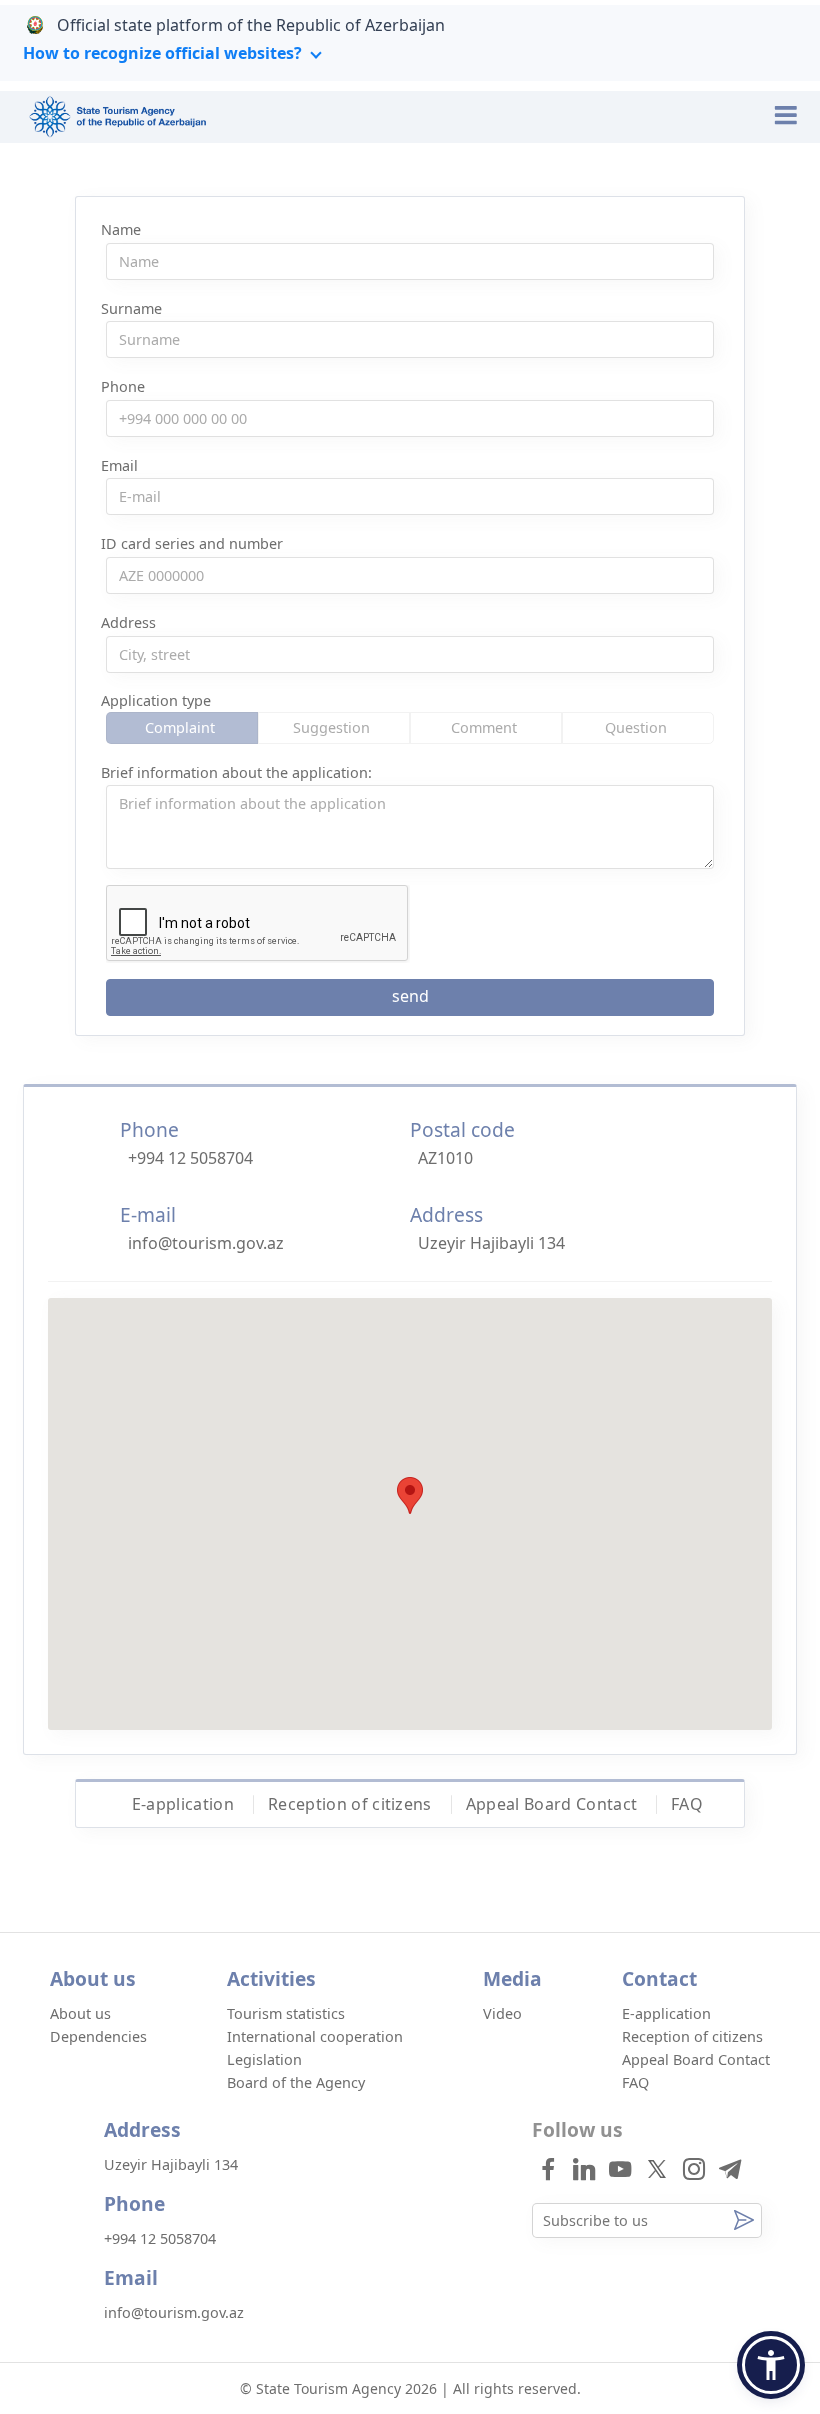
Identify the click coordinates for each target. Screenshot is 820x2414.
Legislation (264, 2059)
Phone (123, 386)
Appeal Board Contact (551, 1804)
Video (502, 2013)
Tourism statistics (286, 2013)
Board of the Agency (296, 2082)
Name (121, 229)
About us (80, 2013)
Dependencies (98, 2036)
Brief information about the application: (236, 772)
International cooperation (315, 2036)
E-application (183, 1804)
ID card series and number (192, 543)
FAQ (687, 1804)
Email (119, 465)
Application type (156, 700)
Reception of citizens (350, 1804)
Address (128, 622)
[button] (771, 2365)
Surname (131, 308)
